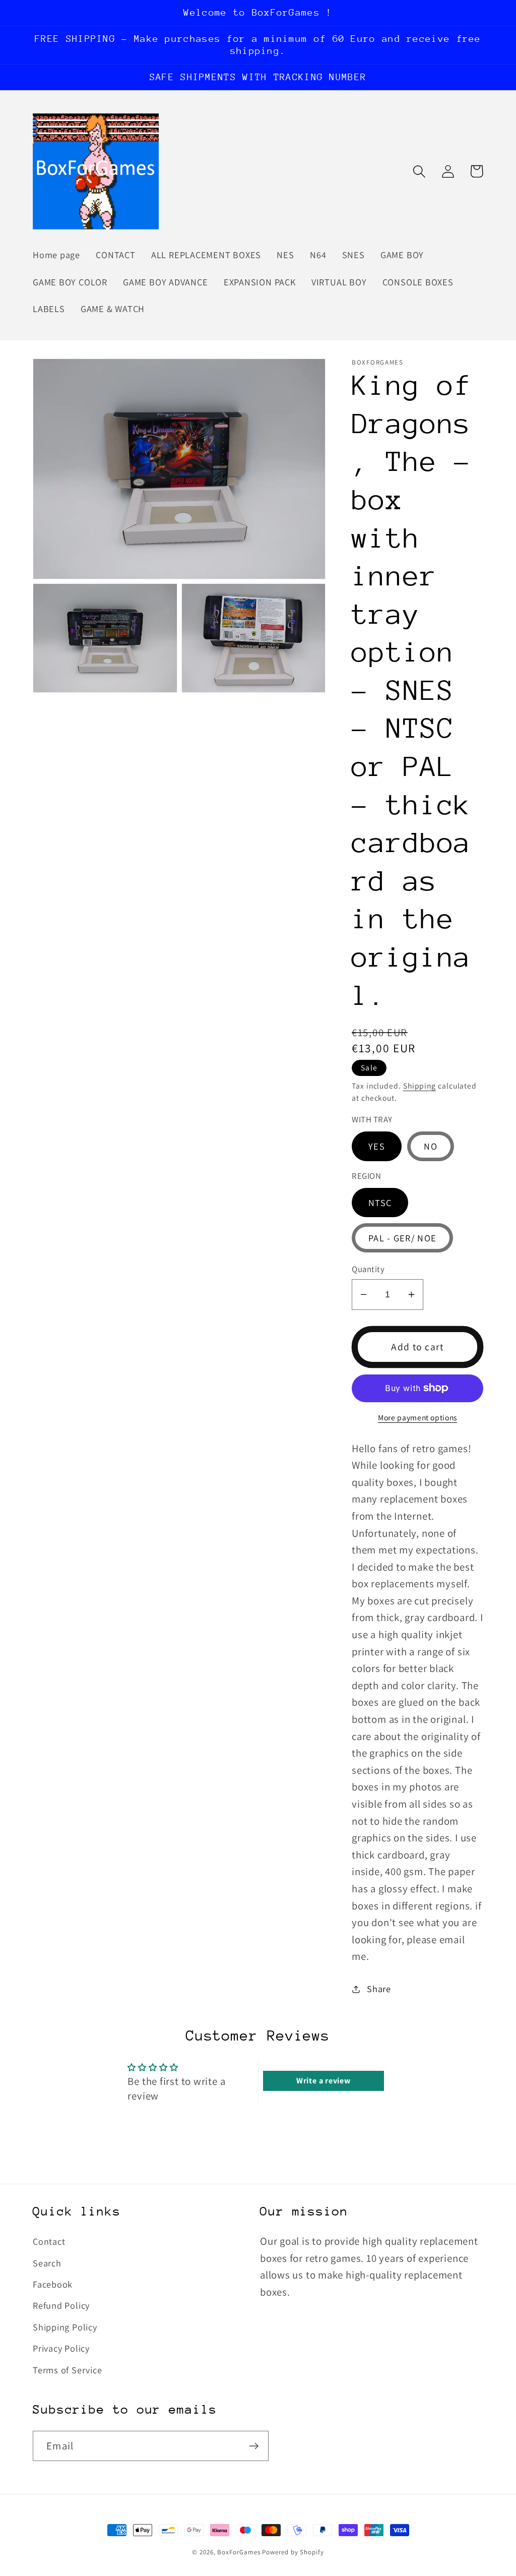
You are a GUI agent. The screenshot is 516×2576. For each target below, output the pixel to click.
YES (377, 1146)
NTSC (380, 1203)
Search (47, 2263)
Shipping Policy (65, 2327)
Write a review (324, 2081)
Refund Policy (61, 2305)
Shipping (420, 1086)
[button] (419, 171)
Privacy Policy (61, 2348)
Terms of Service (67, 2370)
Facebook (53, 2284)
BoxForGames (239, 2552)
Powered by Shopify (293, 2552)
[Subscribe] (254, 2446)
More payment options (417, 1417)
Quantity (368, 1269)
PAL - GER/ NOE (402, 1238)
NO (431, 1146)
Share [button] (379, 1989)
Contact (49, 2241)
